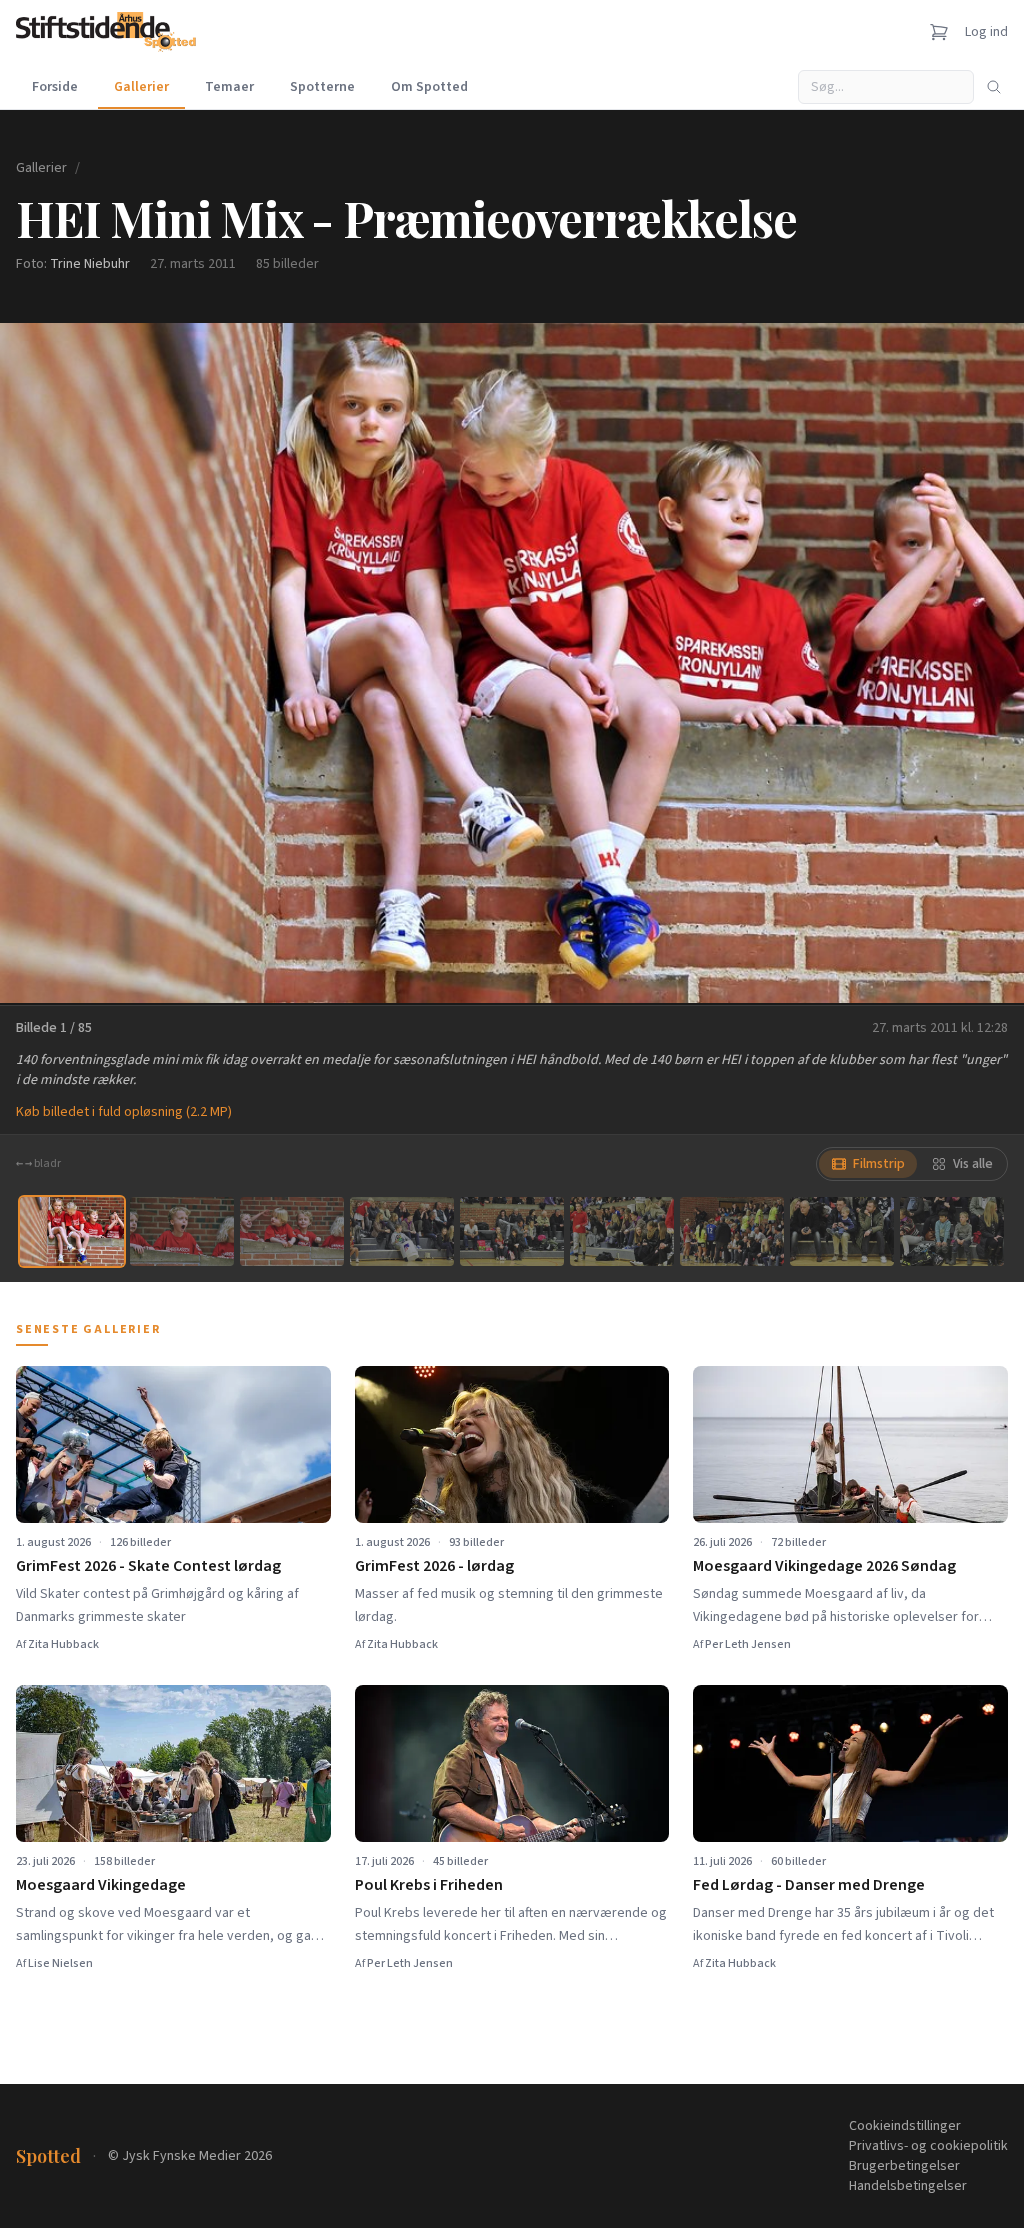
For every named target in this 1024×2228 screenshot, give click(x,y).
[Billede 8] (842, 1231)
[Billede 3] (292, 1231)
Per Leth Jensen (748, 1644)
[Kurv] (939, 32)
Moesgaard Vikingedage (101, 1885)
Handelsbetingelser (908, 2186)
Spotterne (322, 87)
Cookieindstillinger (905, 2126)
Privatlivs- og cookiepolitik (928, 2146)
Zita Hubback (63, 1644)
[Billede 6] (622, 1231)
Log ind (986, 32)
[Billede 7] (732, 1231)
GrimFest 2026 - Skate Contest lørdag (148, 1566)
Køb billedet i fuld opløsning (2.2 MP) (124, 1112)
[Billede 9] (952, 1231)
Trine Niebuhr (90, 264)
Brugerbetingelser (904, 2166)
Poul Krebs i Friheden (429, 1885)
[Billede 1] (72, 1231)
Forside (55, 87)
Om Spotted (429, 87)
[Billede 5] (512, 1231)
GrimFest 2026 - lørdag (434, 1566)
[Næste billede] (984, 663)
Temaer (229, 87)
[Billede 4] (402, 1231)
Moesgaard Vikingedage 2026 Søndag (824, 1566)
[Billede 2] (182, 1231)
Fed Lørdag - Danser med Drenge (809, 1885)
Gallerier (141, 87)
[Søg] (994, 87)
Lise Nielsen (60, 1963)
